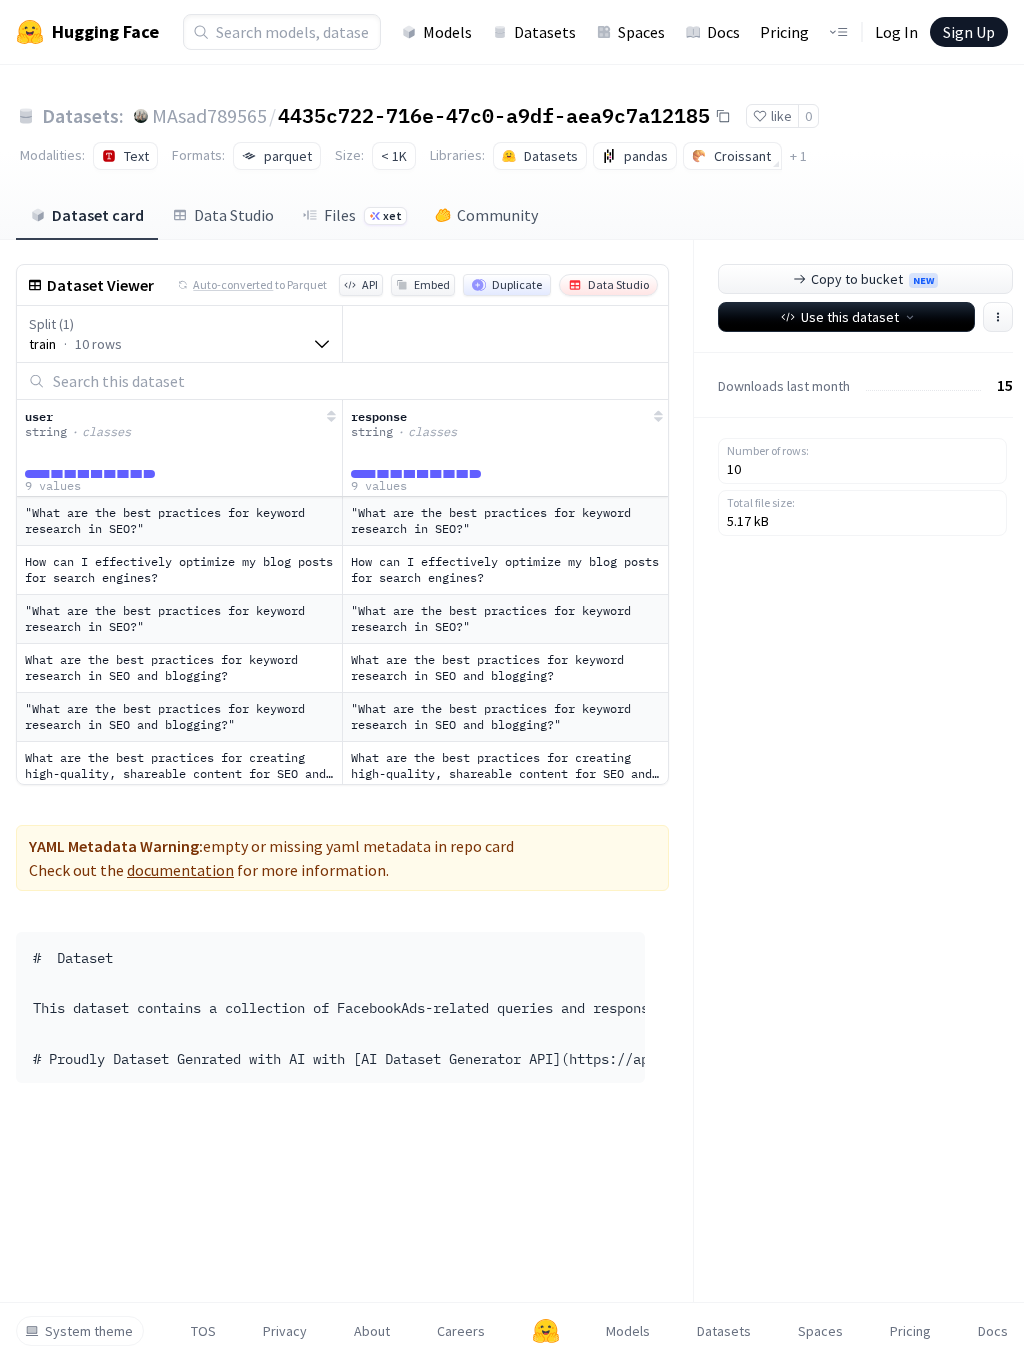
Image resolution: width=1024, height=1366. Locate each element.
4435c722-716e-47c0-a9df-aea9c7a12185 (494, 115)
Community (497, 215)
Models (447, 32)
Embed (432, 284)
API (370, 284)
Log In (896, 32)
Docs (723, 32)
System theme (89, 1331)
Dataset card (98, 215)
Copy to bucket (872, 279)
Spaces (641, 32)
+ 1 (798, 156)
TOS (203, 1331)
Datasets (545, 32)
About (372, 1331)
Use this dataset (850, 317)
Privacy (285, 1331)
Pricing (784, 32)
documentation (180, 870)
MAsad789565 (209, 115)
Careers (461, 1331)
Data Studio (234, 215)
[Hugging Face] (546, 1331)
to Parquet (260, 284)
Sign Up (969, 32)
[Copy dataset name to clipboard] (723, 116)
